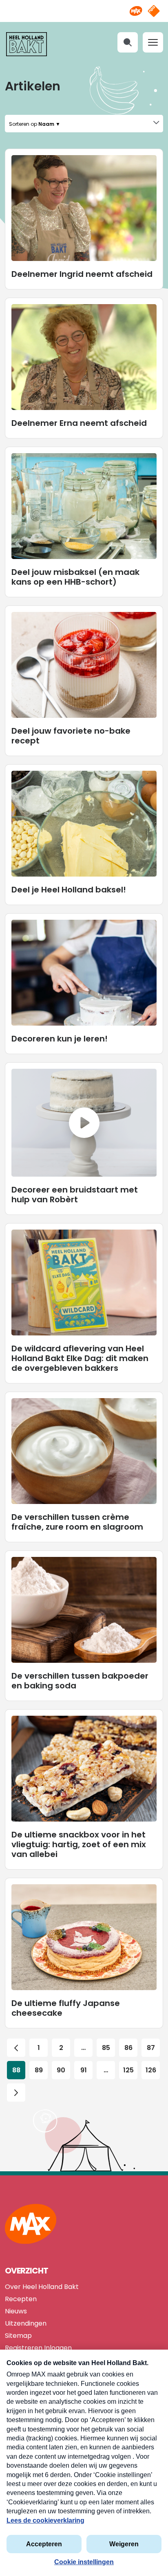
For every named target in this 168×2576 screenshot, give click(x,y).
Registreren (24, 2348)
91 (84, 2070)
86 (128, 2048)
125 (128, 2070)
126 (151, 2070)
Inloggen (58, 2348)
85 (106, 2048)
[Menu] (153, 42)
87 (151, 2048)
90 (61, 2070)
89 (39, 2070)
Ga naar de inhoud (84, 6)
